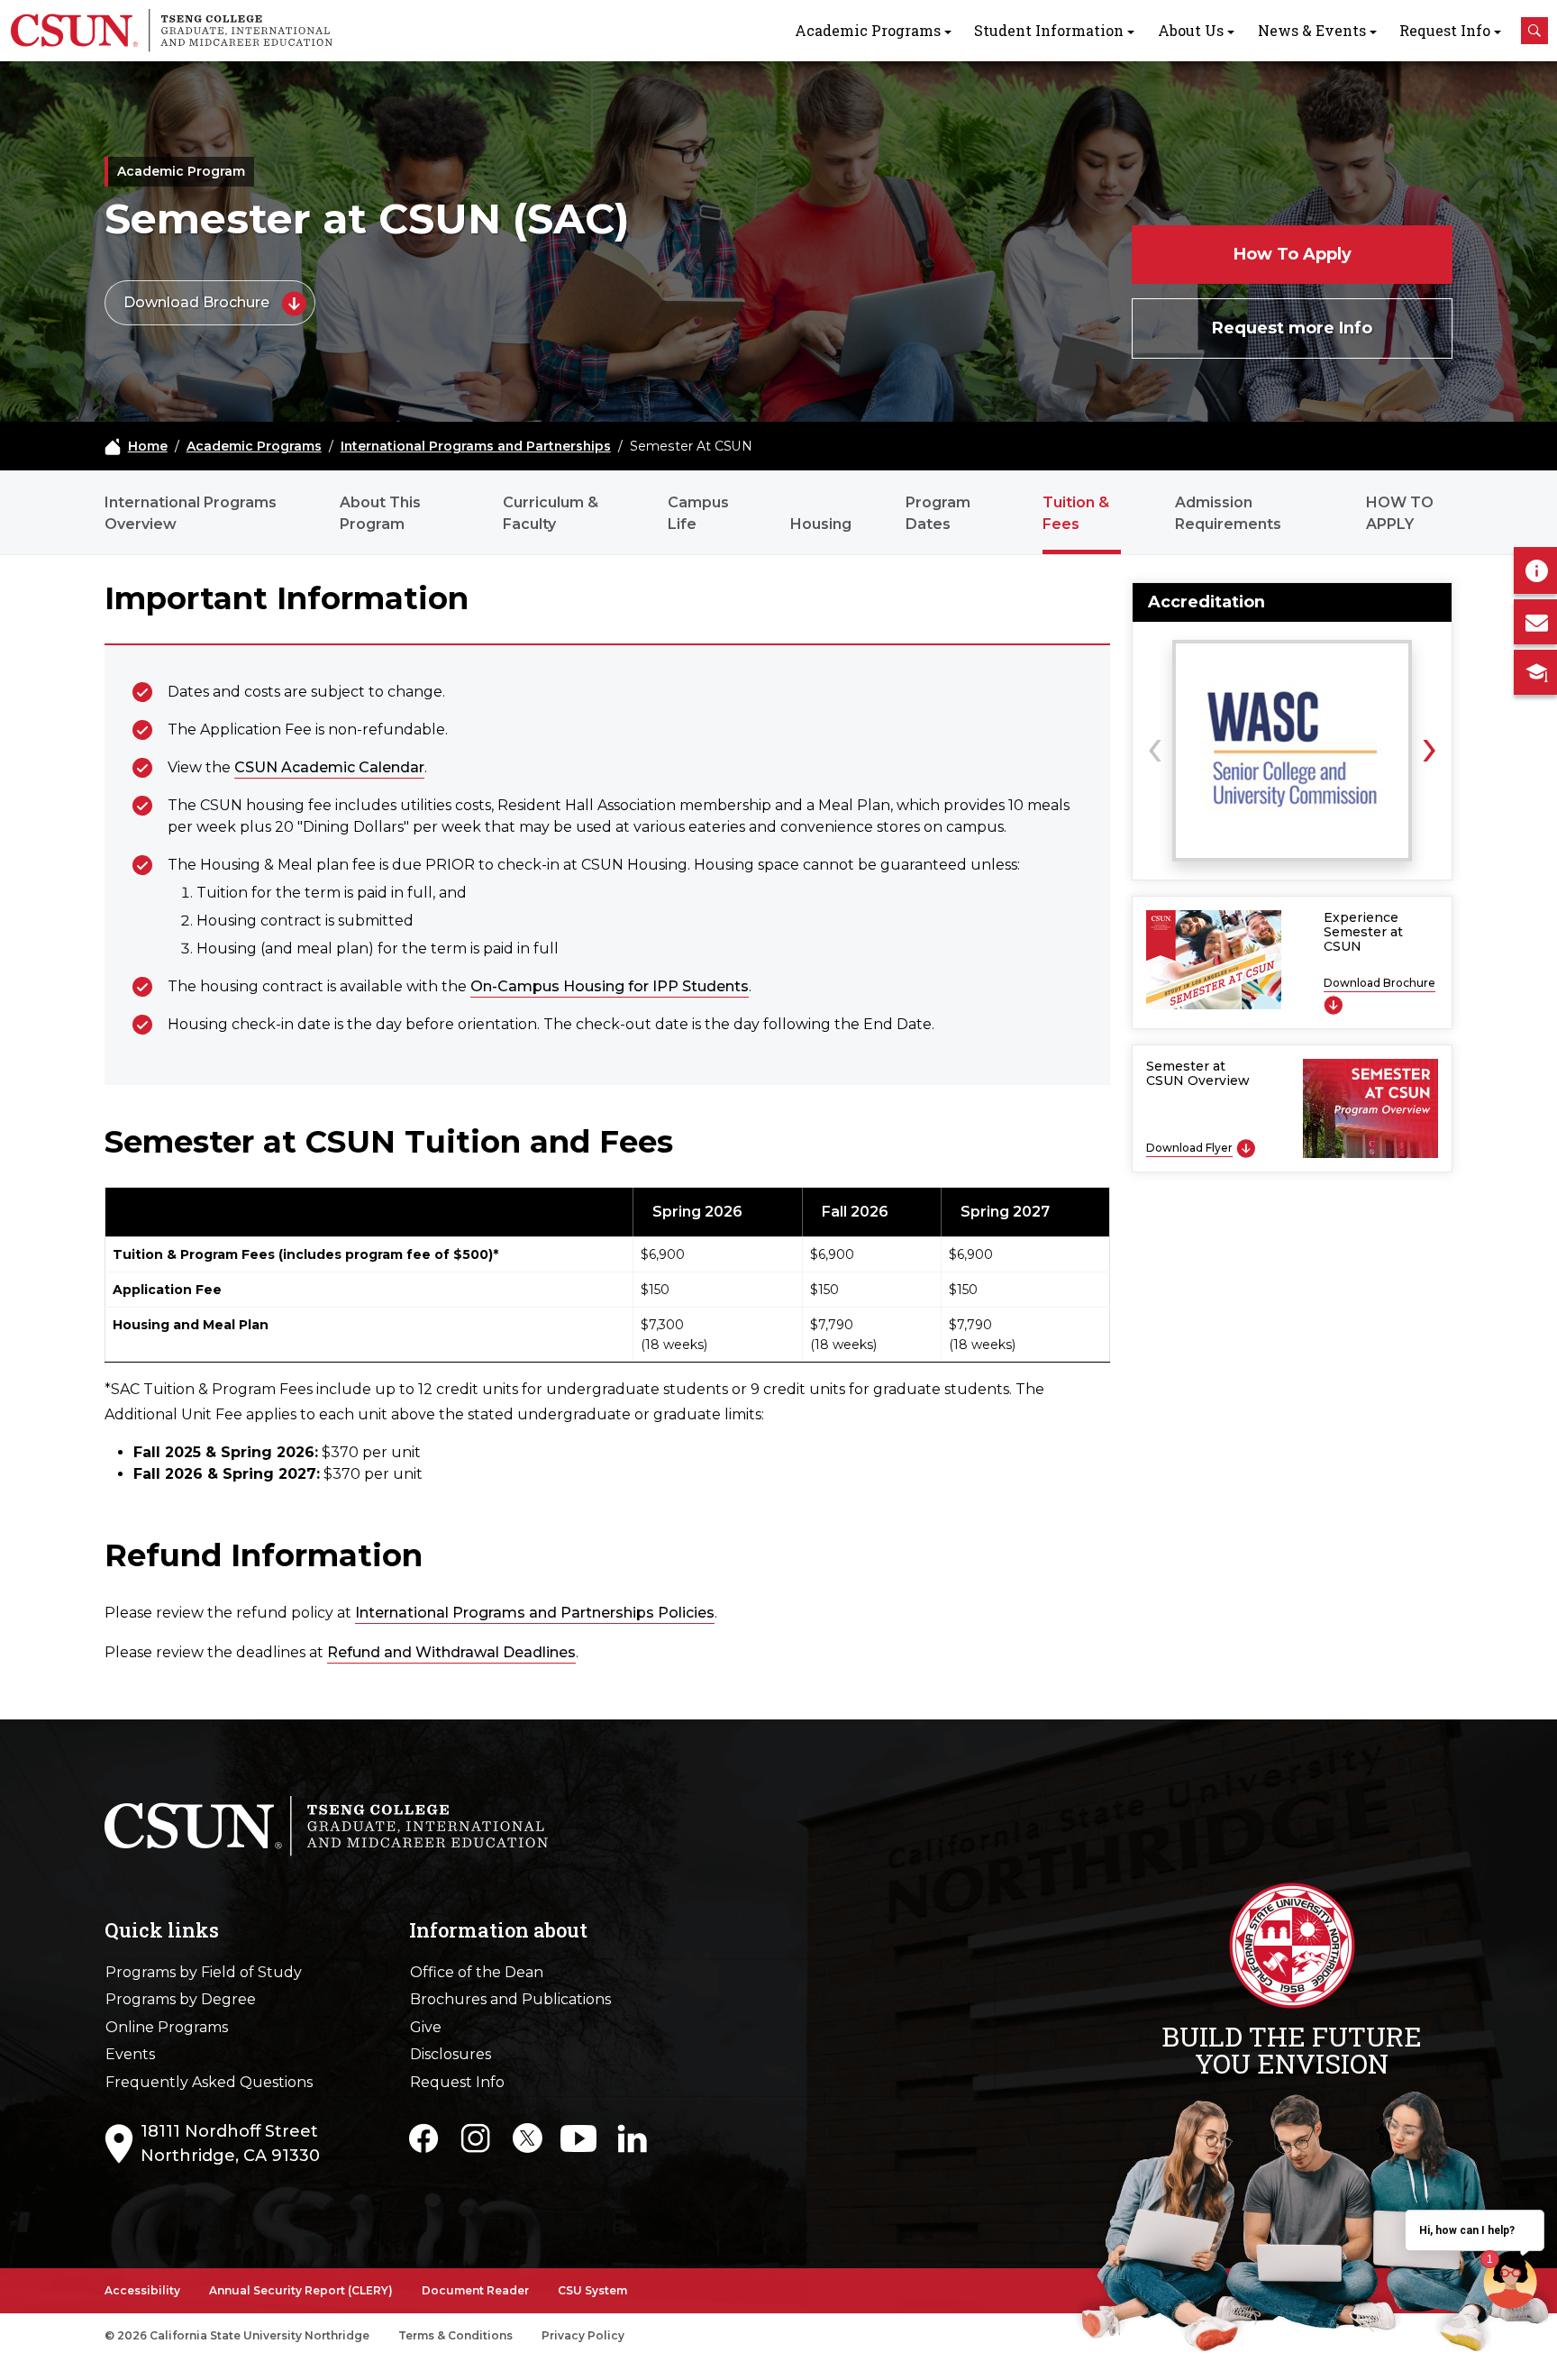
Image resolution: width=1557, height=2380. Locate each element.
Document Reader (475, 2290)
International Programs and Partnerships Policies (535, 1613)
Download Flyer (1189, 1148)
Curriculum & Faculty (551, 513)
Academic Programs (868, 30)
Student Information (1049, 30)
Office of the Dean (477, 1972)
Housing (821, 524)
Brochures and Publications (510, 1999)
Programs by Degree (181, 1999)
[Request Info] (1535, 570)
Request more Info (1292, 328)
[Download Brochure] (1333, 1004)
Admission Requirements (1228, 513)
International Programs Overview (191, 513)
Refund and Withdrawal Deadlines (451, 1652)
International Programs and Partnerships (476, 446)
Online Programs (167, 2027)
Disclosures (451, 2054)
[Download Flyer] (1246, 1148)
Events (130, 2054)
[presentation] (1155, 745)
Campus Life (698, 513)
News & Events (1312, 30)
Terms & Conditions (455, 2335)
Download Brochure (198, 302)
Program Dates (938, 513)
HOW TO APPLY (1400, 513)
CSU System (592, 2290)
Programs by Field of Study (204, 1972)
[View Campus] (1535, 672)
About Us (1191, 30)
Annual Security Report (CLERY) (301, 2290)
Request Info (1445, 30)
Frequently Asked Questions (209, 2082)
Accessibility (142, 2290)
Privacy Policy (583, 2335)
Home (148, 446)
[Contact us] (1535, 622)
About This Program (380, 513)
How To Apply (1293, 254)
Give (426, 2027)
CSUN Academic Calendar (329, 767)
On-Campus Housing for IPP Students (610, 986)
